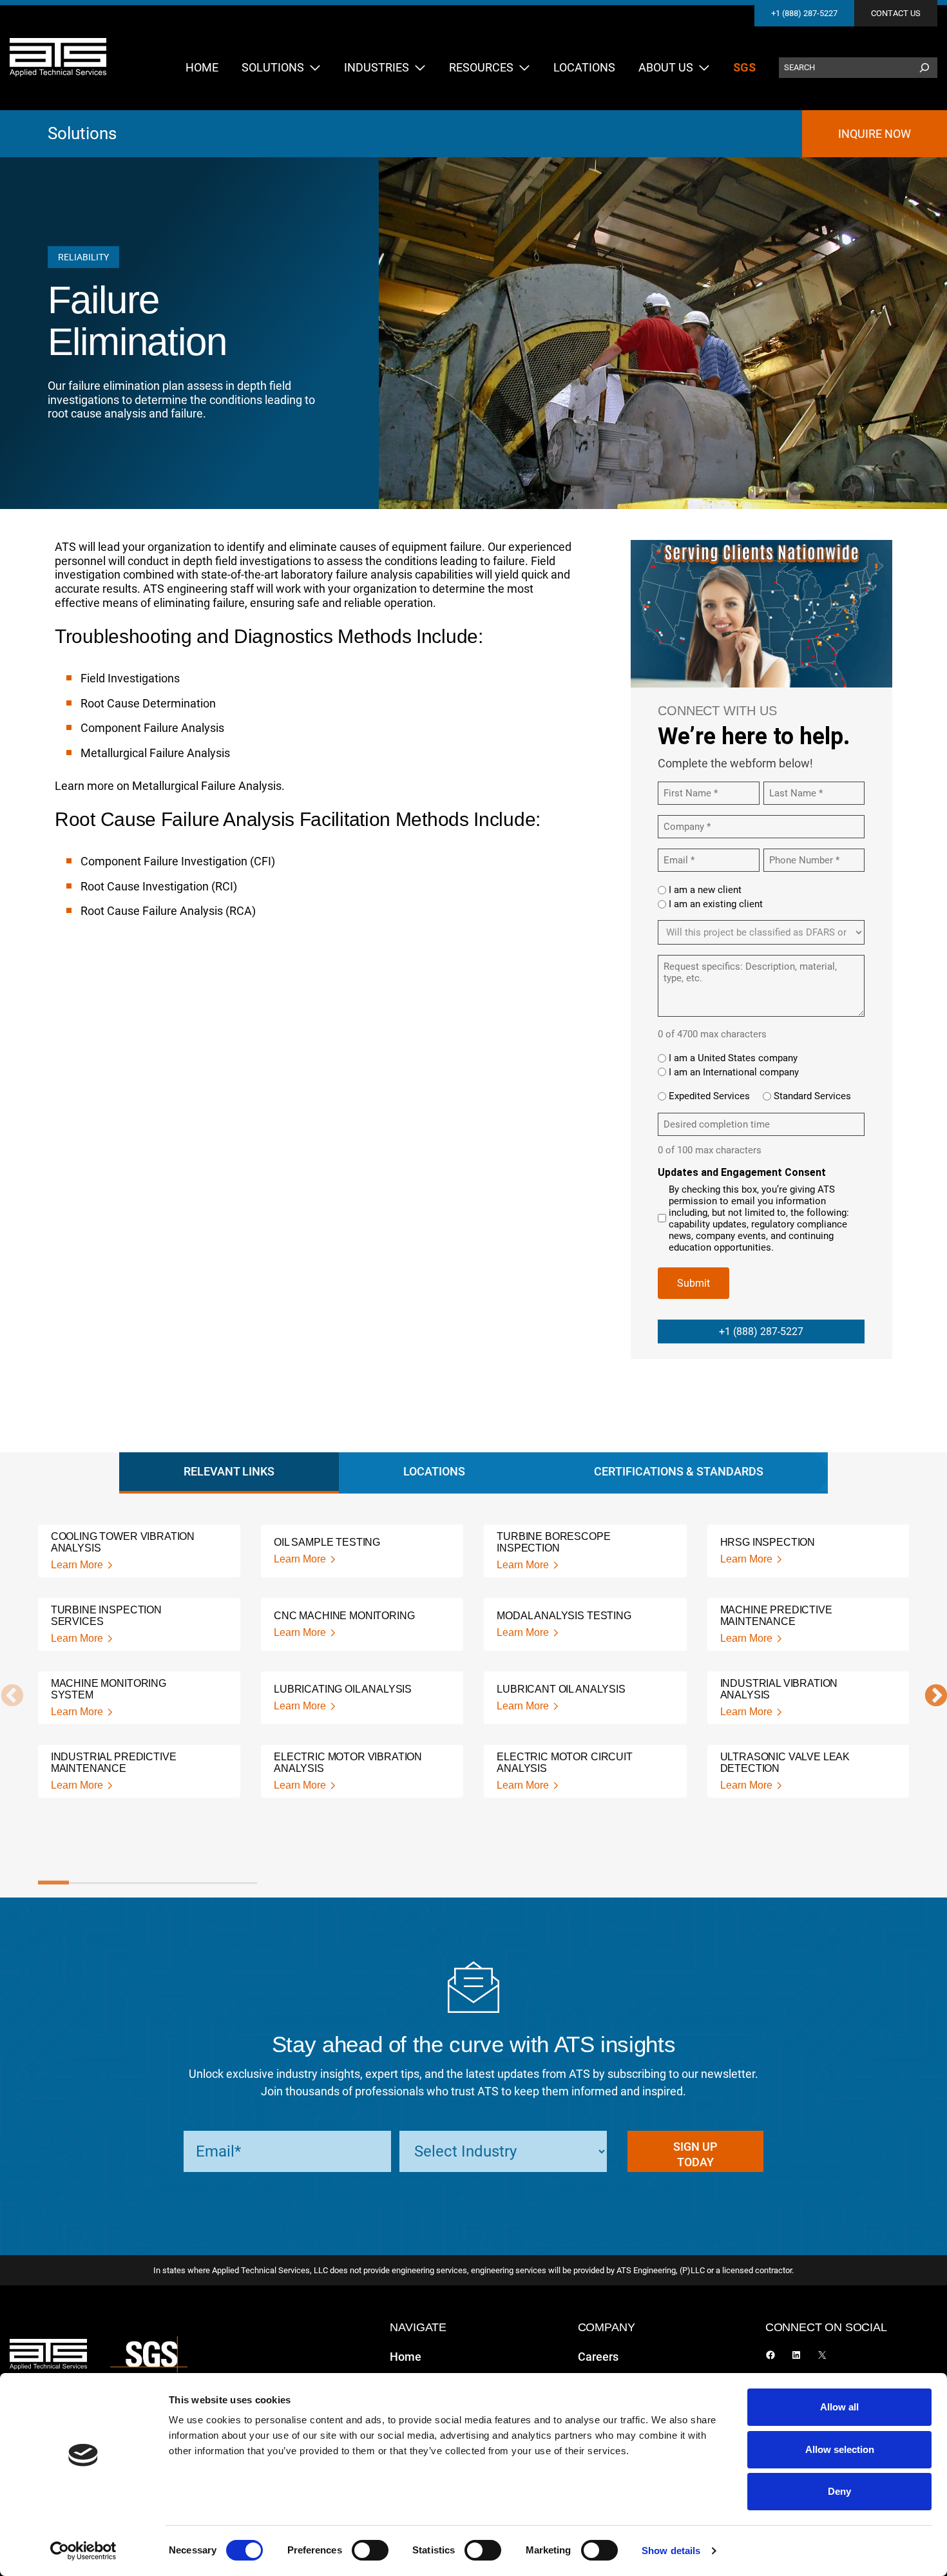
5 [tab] (179, 1883)
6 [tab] (210, 1883)
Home (406, 2357)
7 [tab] (241, 1883)
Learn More (77, 1565)
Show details (671, 2551)
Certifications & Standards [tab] (679, 1471)
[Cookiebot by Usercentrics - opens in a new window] (83, 2551)
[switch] (370, 2550)
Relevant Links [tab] (229, 1471)
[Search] (924, 68)
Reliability (83, 257)
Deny (839, 2491)
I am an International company (734, 1072)
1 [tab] (54, 1883)
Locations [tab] (434, 1471)
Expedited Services (709, 1096)
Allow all (839, 2407)
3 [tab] (116, 1883)
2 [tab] (85, 1883)
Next (930, 1697)
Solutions (82, 133)
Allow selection (840, 2449)
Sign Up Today (695, 2154)
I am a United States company (733, 1058)
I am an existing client (716, 904)
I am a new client (705, 890)
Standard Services (812, 1096)
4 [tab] (147, 1883)
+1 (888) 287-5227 (804, 13)
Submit (694, 1283)
